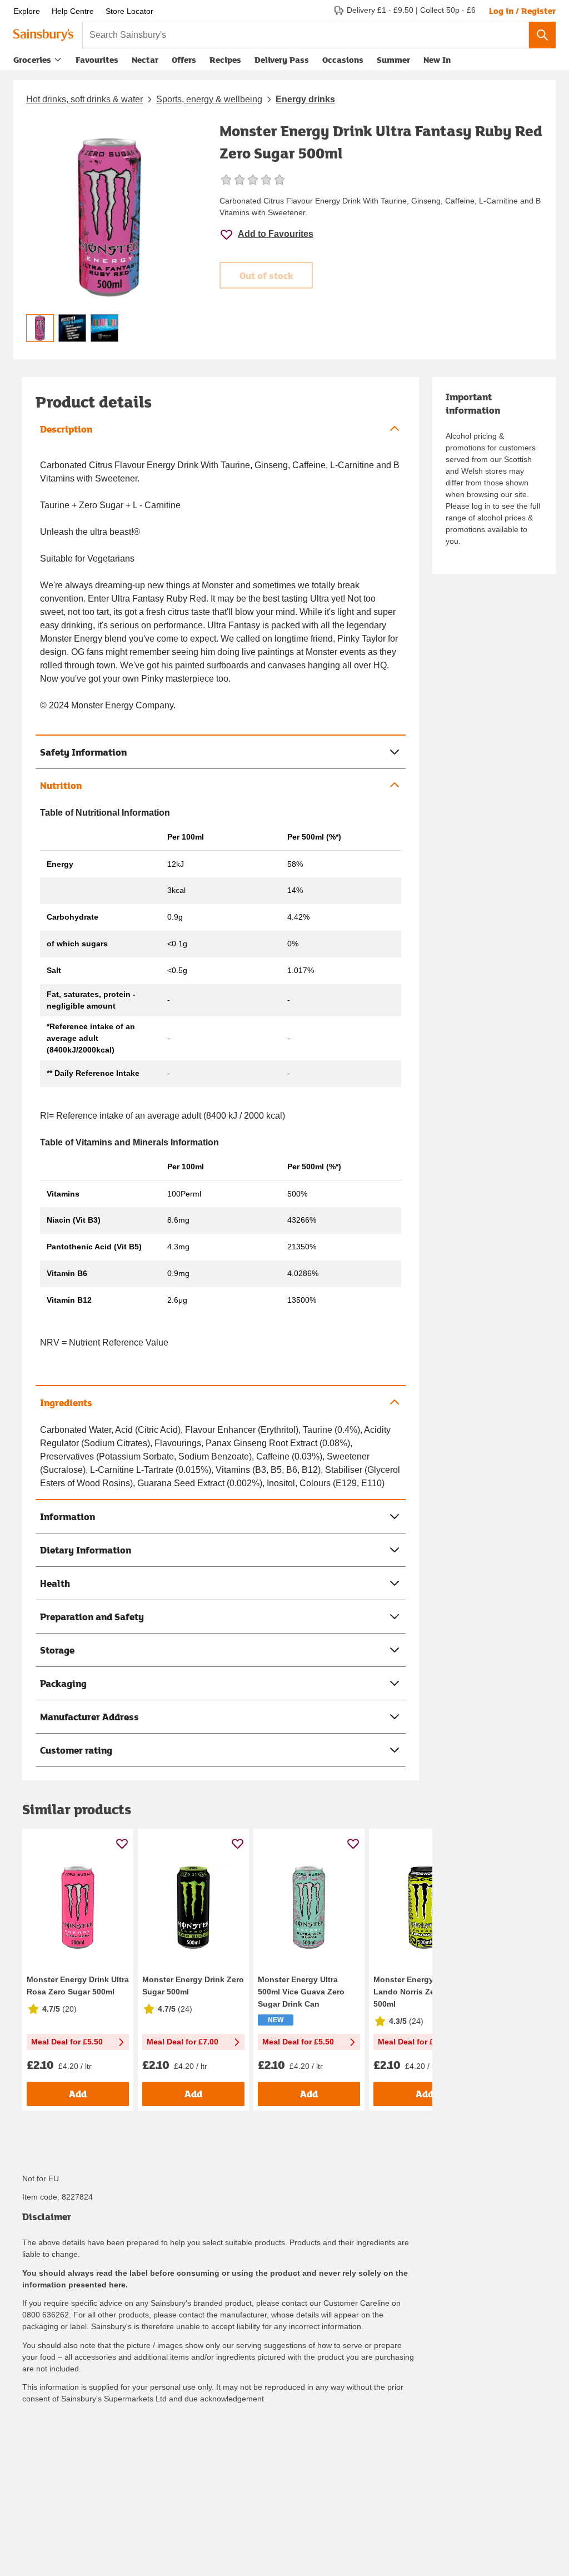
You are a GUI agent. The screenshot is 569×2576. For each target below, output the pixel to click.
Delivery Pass (282, 62)
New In (437, 59)
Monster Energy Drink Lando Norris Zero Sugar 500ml (420, 1992)
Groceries (32, 59)
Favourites (97, 59)
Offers (184, 59)
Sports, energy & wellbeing (209, 99)
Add (78, 2094)
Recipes (225, 59)
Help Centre (73, 11)
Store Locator (129, 11)
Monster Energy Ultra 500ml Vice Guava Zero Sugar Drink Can (301, 1992)
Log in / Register (522, 11)
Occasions (343, 59)
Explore (27, 11)
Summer (393, 59)
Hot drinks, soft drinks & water (84, 99)
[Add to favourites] (122, 1843)
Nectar (145, 59)
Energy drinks (305, 99)
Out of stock (266, 276)
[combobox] (306, 35)
